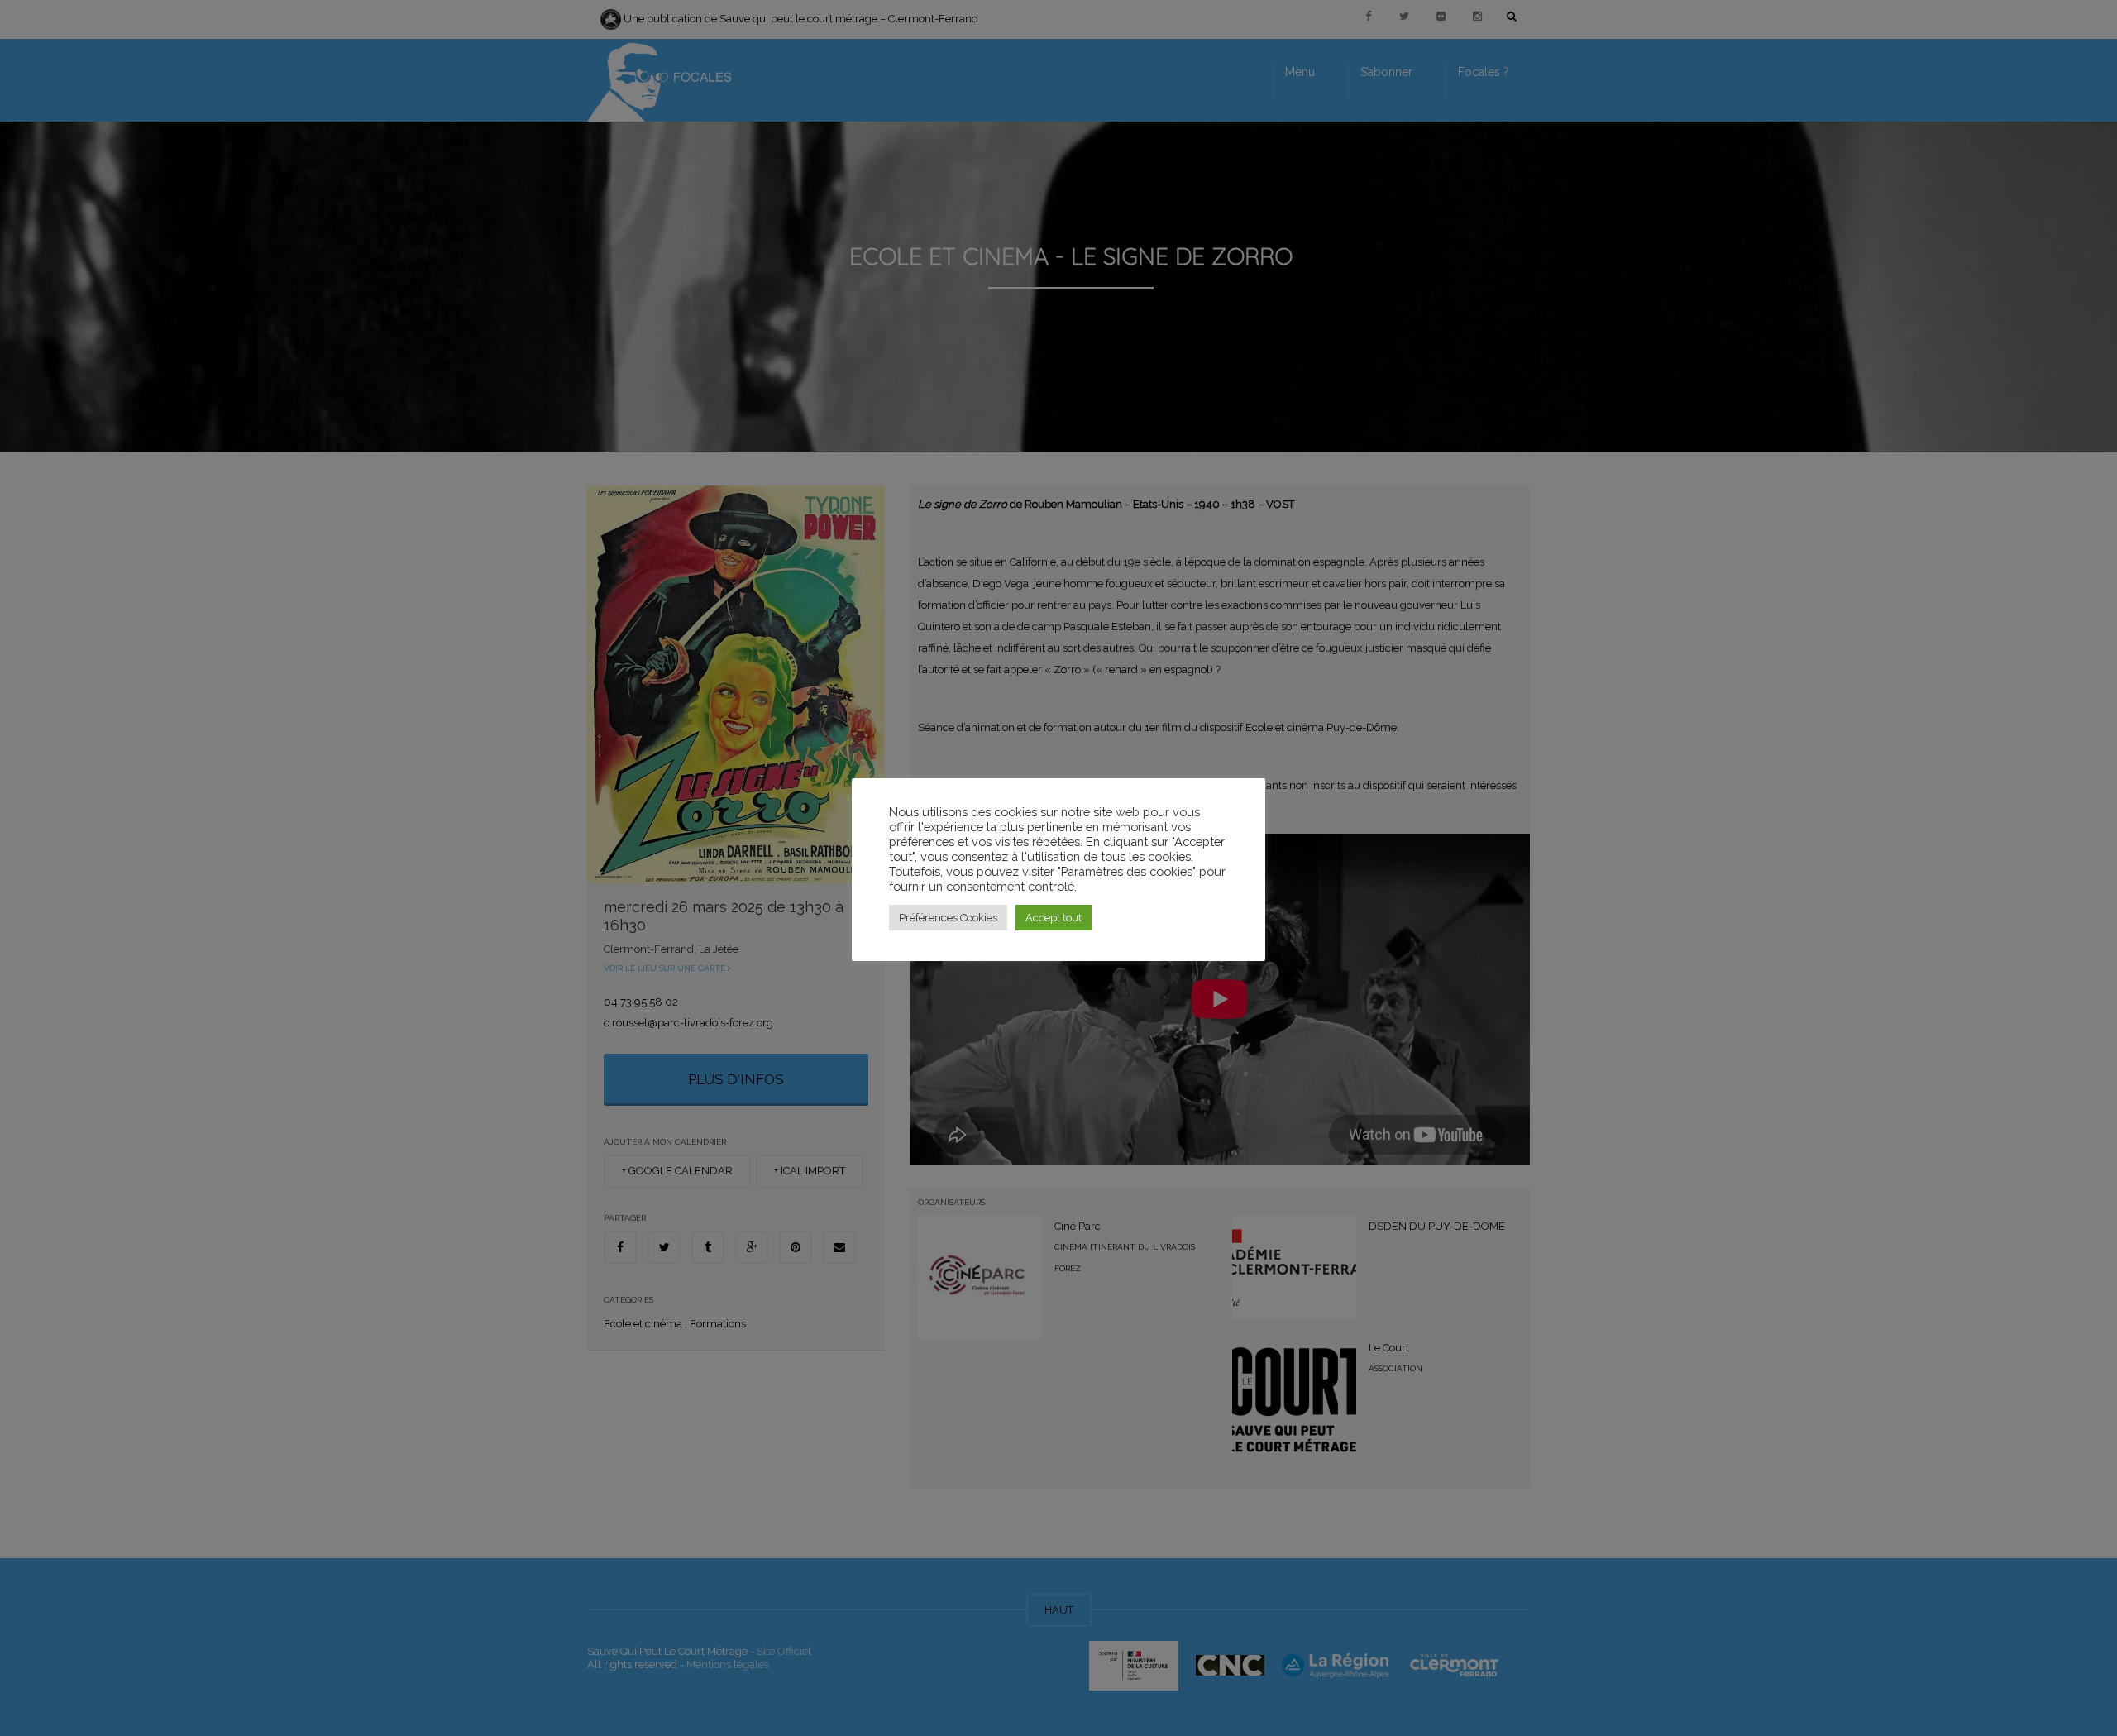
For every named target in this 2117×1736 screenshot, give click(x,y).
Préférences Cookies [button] (948, 918)
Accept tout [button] (1054, 918)
